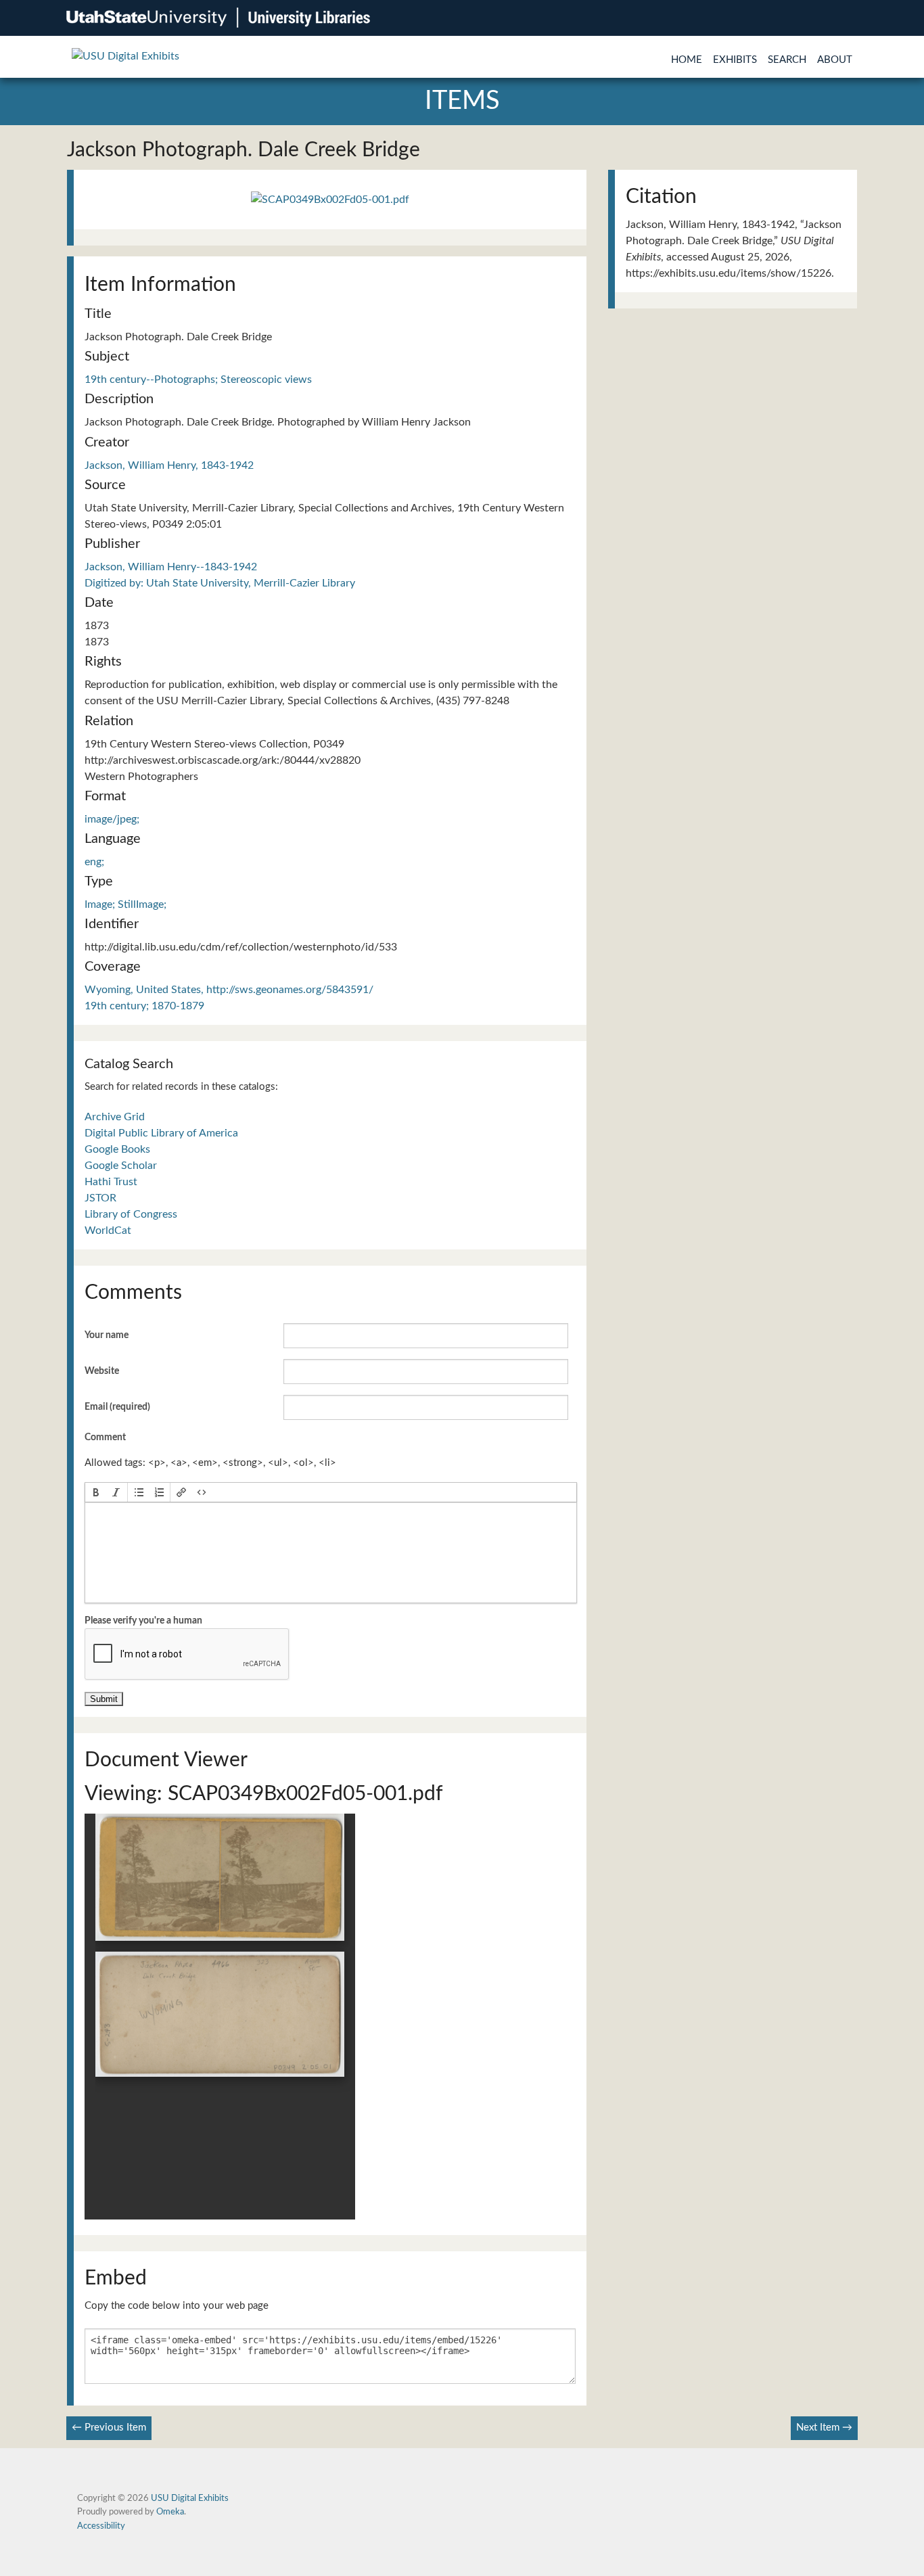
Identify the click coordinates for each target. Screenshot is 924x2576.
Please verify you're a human (143, 1621)
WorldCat (108, 1230)
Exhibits (735, 60)
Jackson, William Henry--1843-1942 (171, 567)
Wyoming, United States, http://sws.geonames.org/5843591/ (229, 990)
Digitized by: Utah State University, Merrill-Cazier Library (220, 583)
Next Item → (824, 2428)
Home (687, 60)
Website (102, 1371)
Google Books (117, 1149)
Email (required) (117, 1407)
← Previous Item (109, 2428)
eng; (94, 862)
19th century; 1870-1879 (144, 1006)
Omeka (170, 2512)
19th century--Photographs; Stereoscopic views (198, 379)
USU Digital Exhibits (190, 2498)
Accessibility (101, 2526)
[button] (96, 1492)
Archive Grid (115, 1117)
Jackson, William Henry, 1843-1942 (169, 465)
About (835, 60)
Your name (107, 1335)
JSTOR (100, 1198)
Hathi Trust (111, 1182)
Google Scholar (121, 1166)
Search (787, 60)
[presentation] (96, 1492)
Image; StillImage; (125, 904)
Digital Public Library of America (161, 1133)
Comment (105, 1437)
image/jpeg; (112, 819)
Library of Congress (131, 1214)
